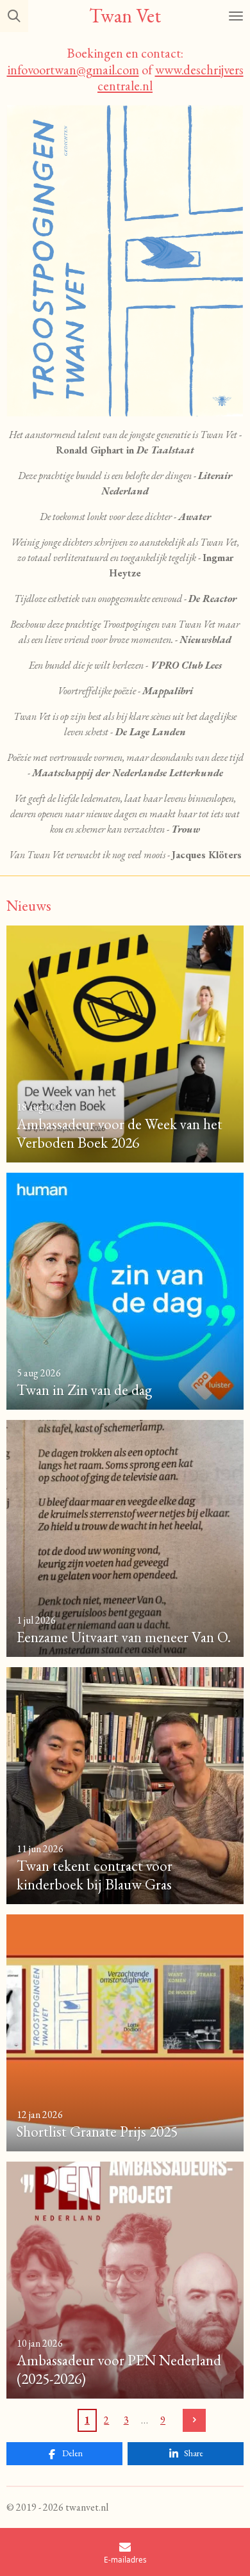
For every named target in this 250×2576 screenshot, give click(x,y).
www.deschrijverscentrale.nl (171, 78)
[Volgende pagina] (194, 2420)
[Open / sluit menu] (236, 16)
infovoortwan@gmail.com (73, 69)
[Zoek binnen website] (14, 16)
